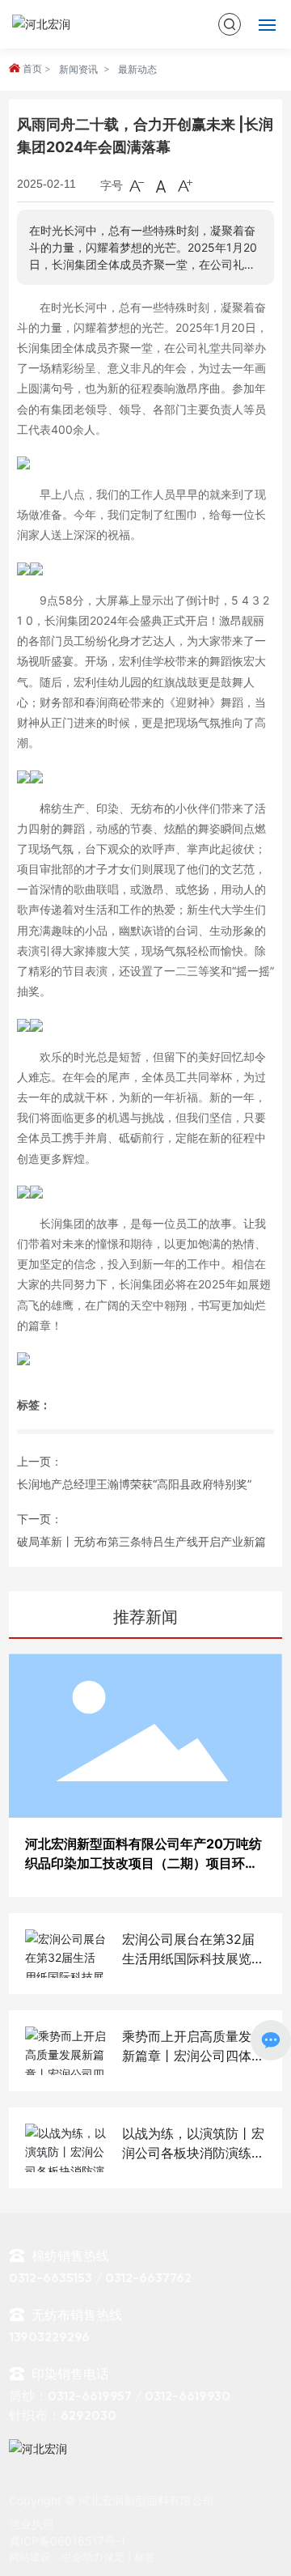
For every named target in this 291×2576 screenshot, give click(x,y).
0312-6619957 (90, 2397)
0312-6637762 (150, 2279)
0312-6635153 (51, 2279)
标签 (145, 2557)
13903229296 (49, 2338)
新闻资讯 (78, 69)
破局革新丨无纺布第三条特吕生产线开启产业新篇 (141, 1541)
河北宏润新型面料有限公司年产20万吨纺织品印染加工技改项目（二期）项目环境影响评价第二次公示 (143, 1863)
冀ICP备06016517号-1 (67, 2541)
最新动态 (137, 69)
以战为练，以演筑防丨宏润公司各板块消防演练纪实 (193, 2153)
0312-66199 (179, 2397)
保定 (114, 2557)
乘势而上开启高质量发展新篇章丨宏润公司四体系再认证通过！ (193, 2056)
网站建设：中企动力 (56, 2557)
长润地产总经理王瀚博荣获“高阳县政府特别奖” (134, 1484)
